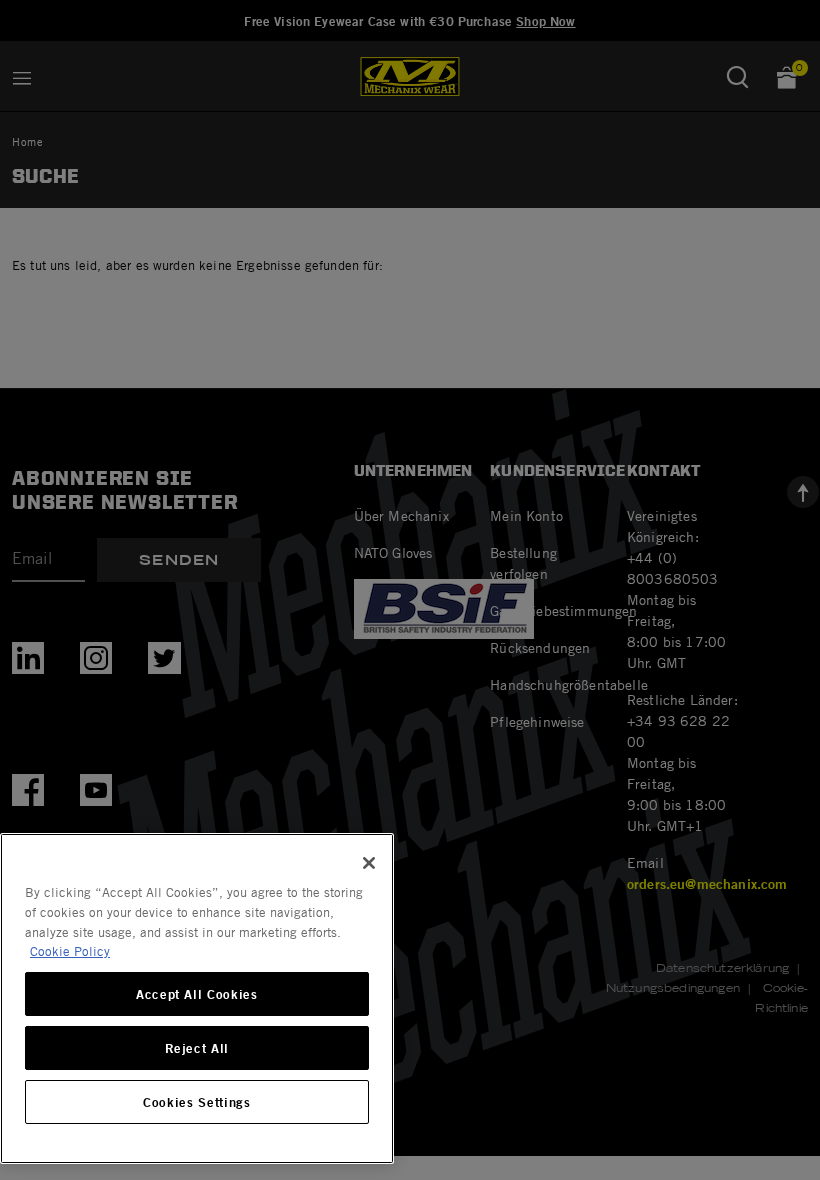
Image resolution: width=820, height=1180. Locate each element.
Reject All (197, 1048)
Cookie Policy (70, 951)
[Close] (369, 863)
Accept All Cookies (197, 994)
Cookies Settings (197, 1102)
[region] (197, 998)
